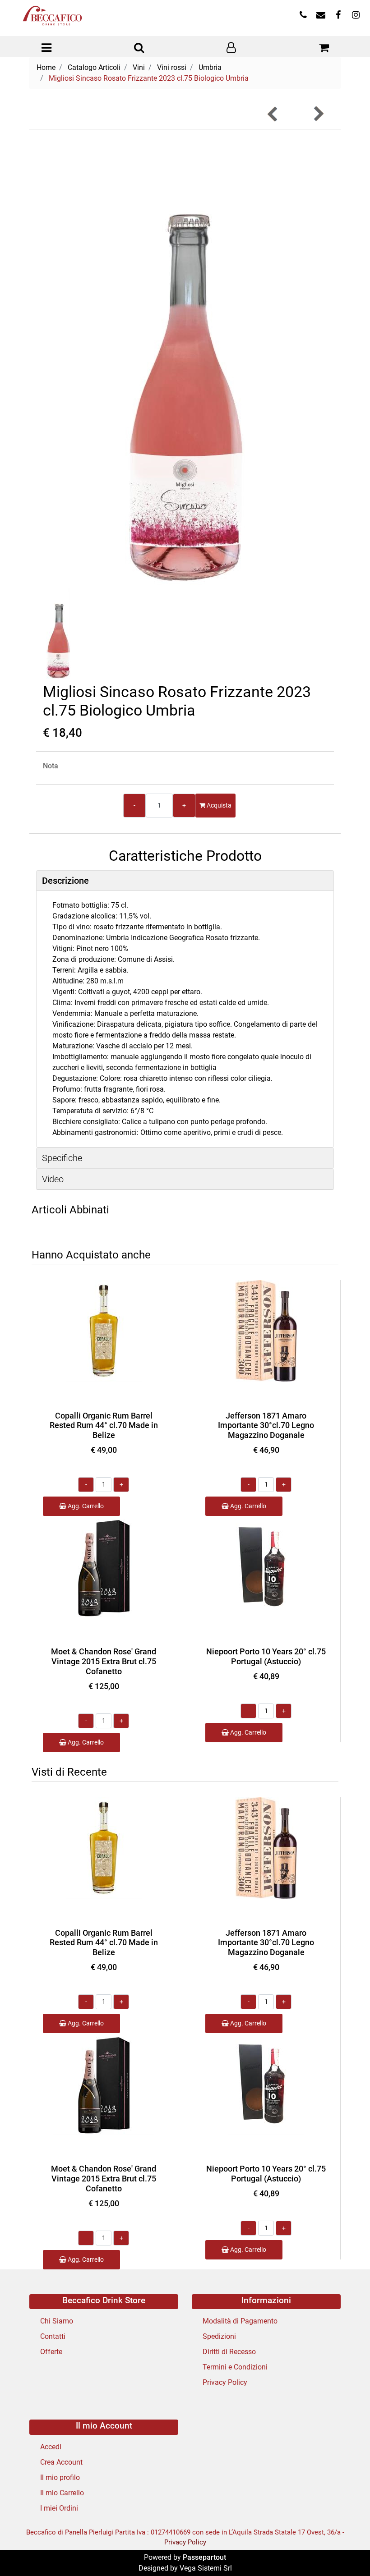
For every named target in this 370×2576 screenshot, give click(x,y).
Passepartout (204, 2557)
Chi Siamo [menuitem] (57, 2321)
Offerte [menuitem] (51, 2352)
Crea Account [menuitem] (61, 2462)
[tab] (185, 881)
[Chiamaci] (303, 16)
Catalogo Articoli (94, 67)
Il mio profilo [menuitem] (60, 2477)
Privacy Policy (185, 2542)
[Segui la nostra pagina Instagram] (355, 16)
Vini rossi (172, 67)
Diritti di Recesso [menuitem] (229, 2352)
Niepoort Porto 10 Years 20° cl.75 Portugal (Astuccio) (266, 1656)
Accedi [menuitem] (51, 2447)
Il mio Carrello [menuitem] (62, 2493)
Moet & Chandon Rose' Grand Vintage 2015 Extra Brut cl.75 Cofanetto (104, 1661)
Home (46, 67)
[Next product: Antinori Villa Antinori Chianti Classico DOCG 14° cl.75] (318, 114)
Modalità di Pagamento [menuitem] (240, 2321)
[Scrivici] (321, 16)
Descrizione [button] (65, 881)
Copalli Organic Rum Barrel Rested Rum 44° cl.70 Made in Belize (104, 1425)
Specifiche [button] (62, 1158)
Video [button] (53, 1179)
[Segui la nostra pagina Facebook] (338, 16)
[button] (185, 361)
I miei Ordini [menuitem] (59, 2508)
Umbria (210, 67)
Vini (139, 67)
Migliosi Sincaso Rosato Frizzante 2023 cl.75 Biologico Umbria (149, 78)
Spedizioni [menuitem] (219, 2336)
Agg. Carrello (85, 1506)
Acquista (218, 805)
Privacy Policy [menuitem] (225, 2382)
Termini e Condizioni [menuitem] (235, 2367)
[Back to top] (345, 2551)
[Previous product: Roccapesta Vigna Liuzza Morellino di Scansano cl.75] (273, 114)
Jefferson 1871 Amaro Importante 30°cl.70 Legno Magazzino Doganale (266, 1425)
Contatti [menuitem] (53, 2336)
